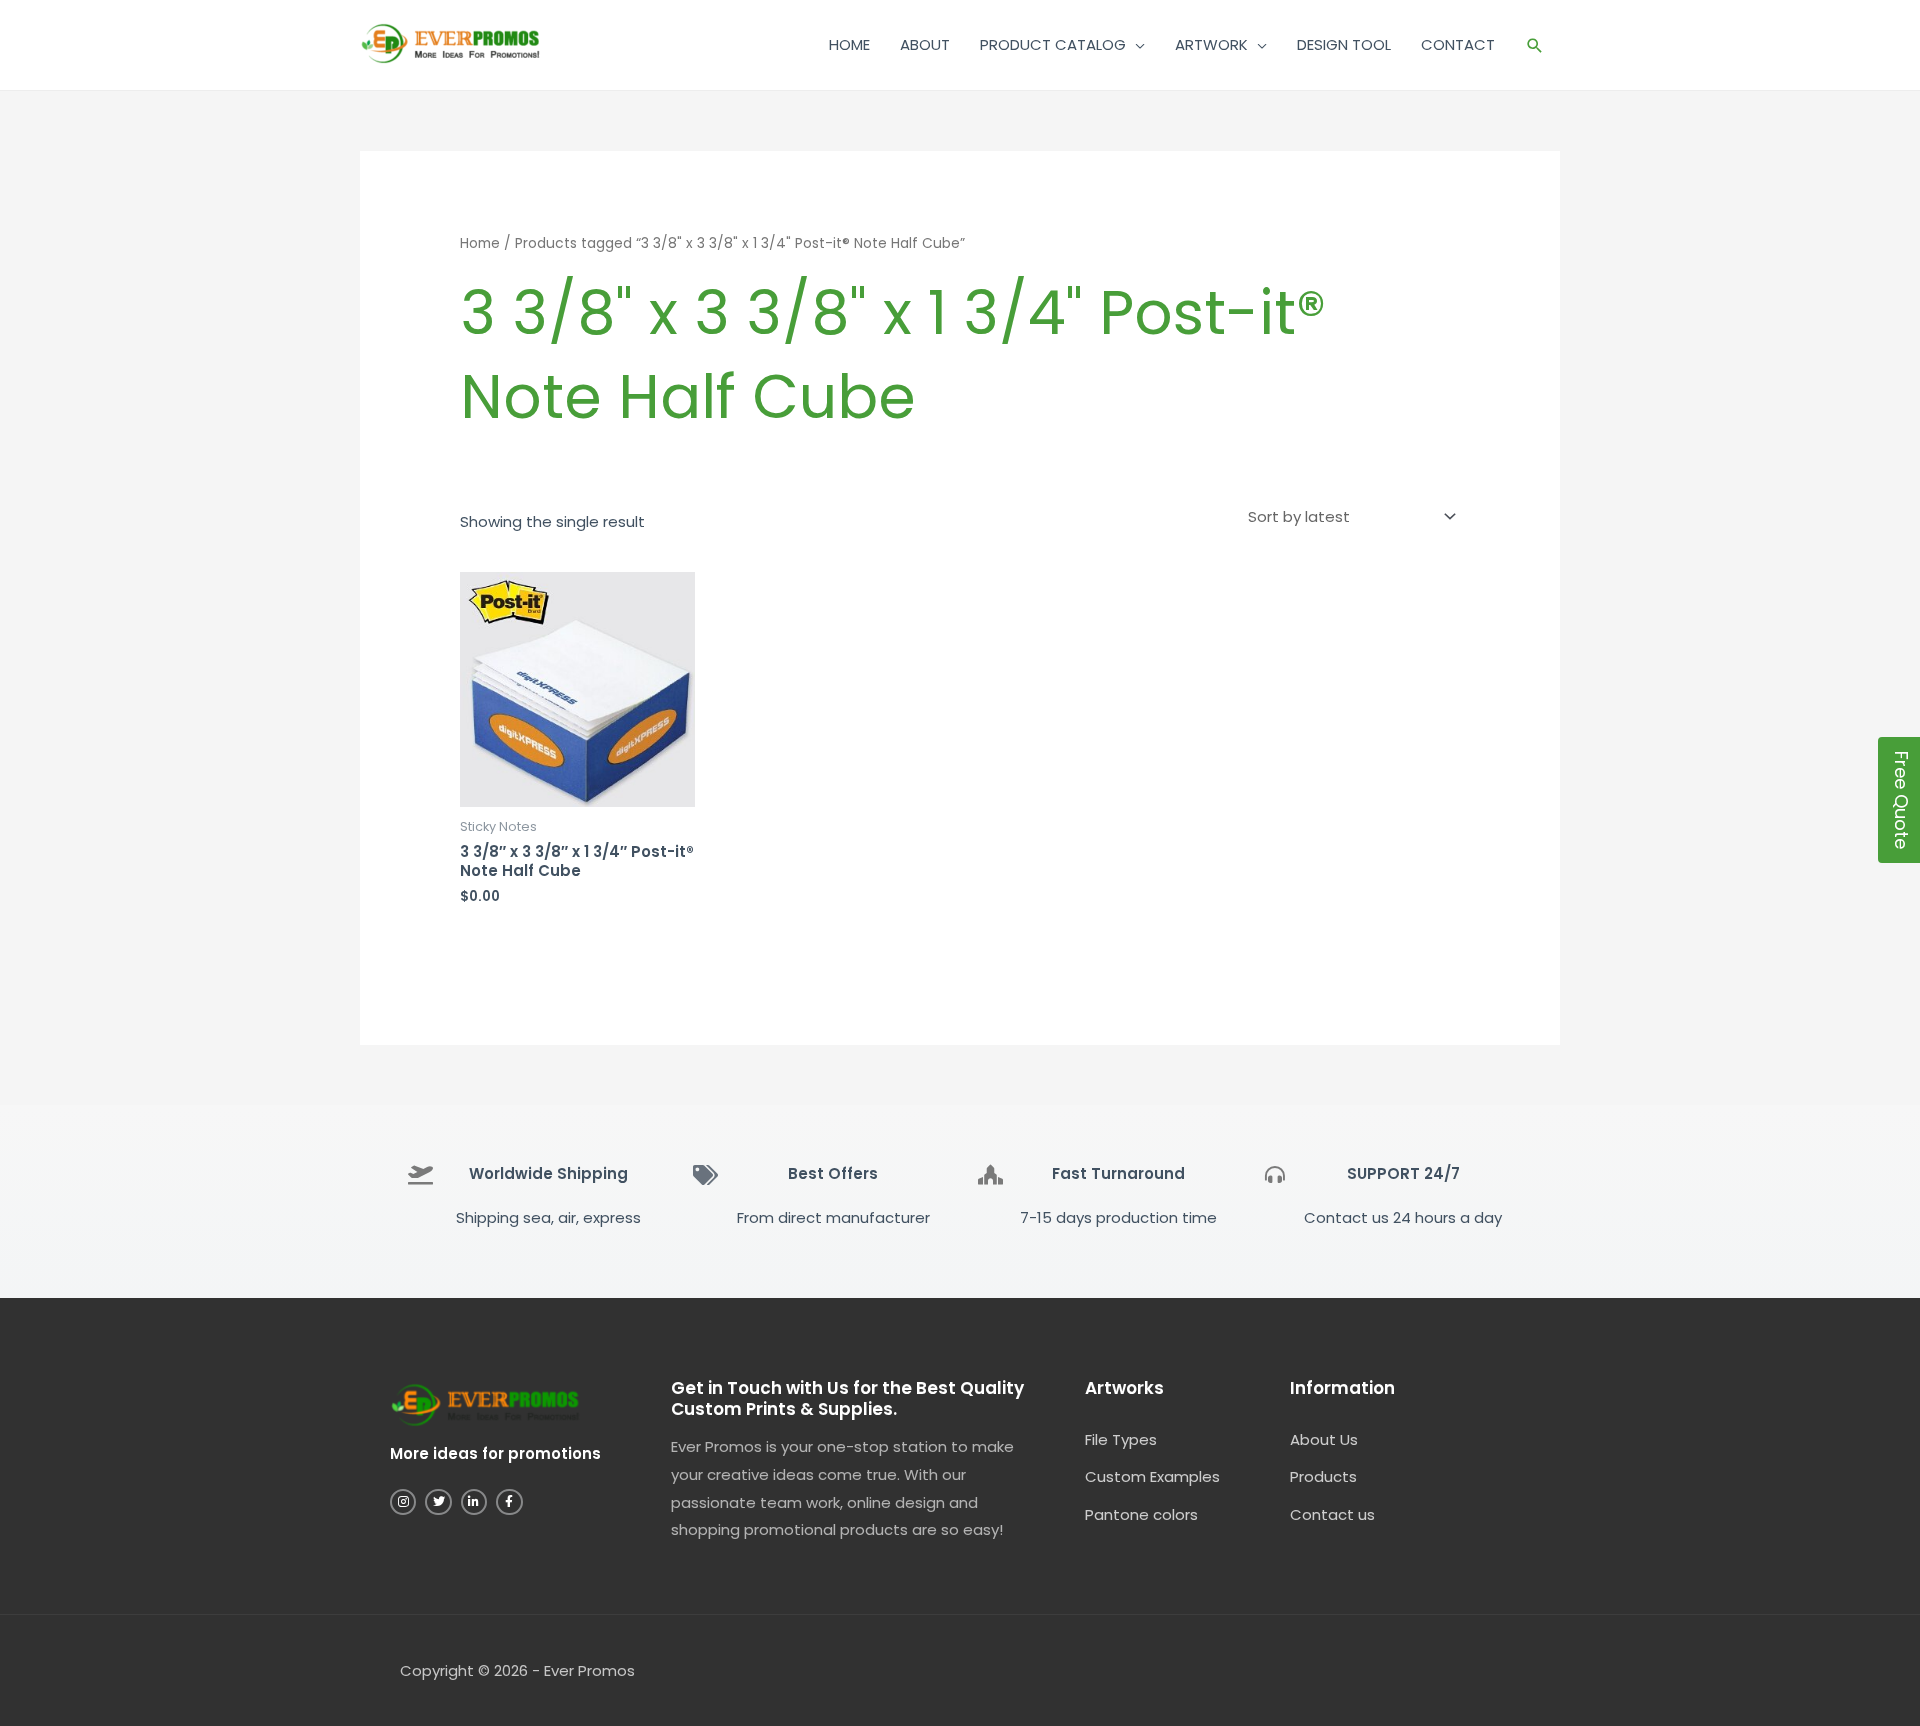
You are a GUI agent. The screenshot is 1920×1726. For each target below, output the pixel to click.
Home (480, 243)
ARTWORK (1211, 44)
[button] (1535, 45)
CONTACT (1458, 44)
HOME (849, 44)
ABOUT (925, 44)
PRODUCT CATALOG (1053, 44)
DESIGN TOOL (1344, 44)
